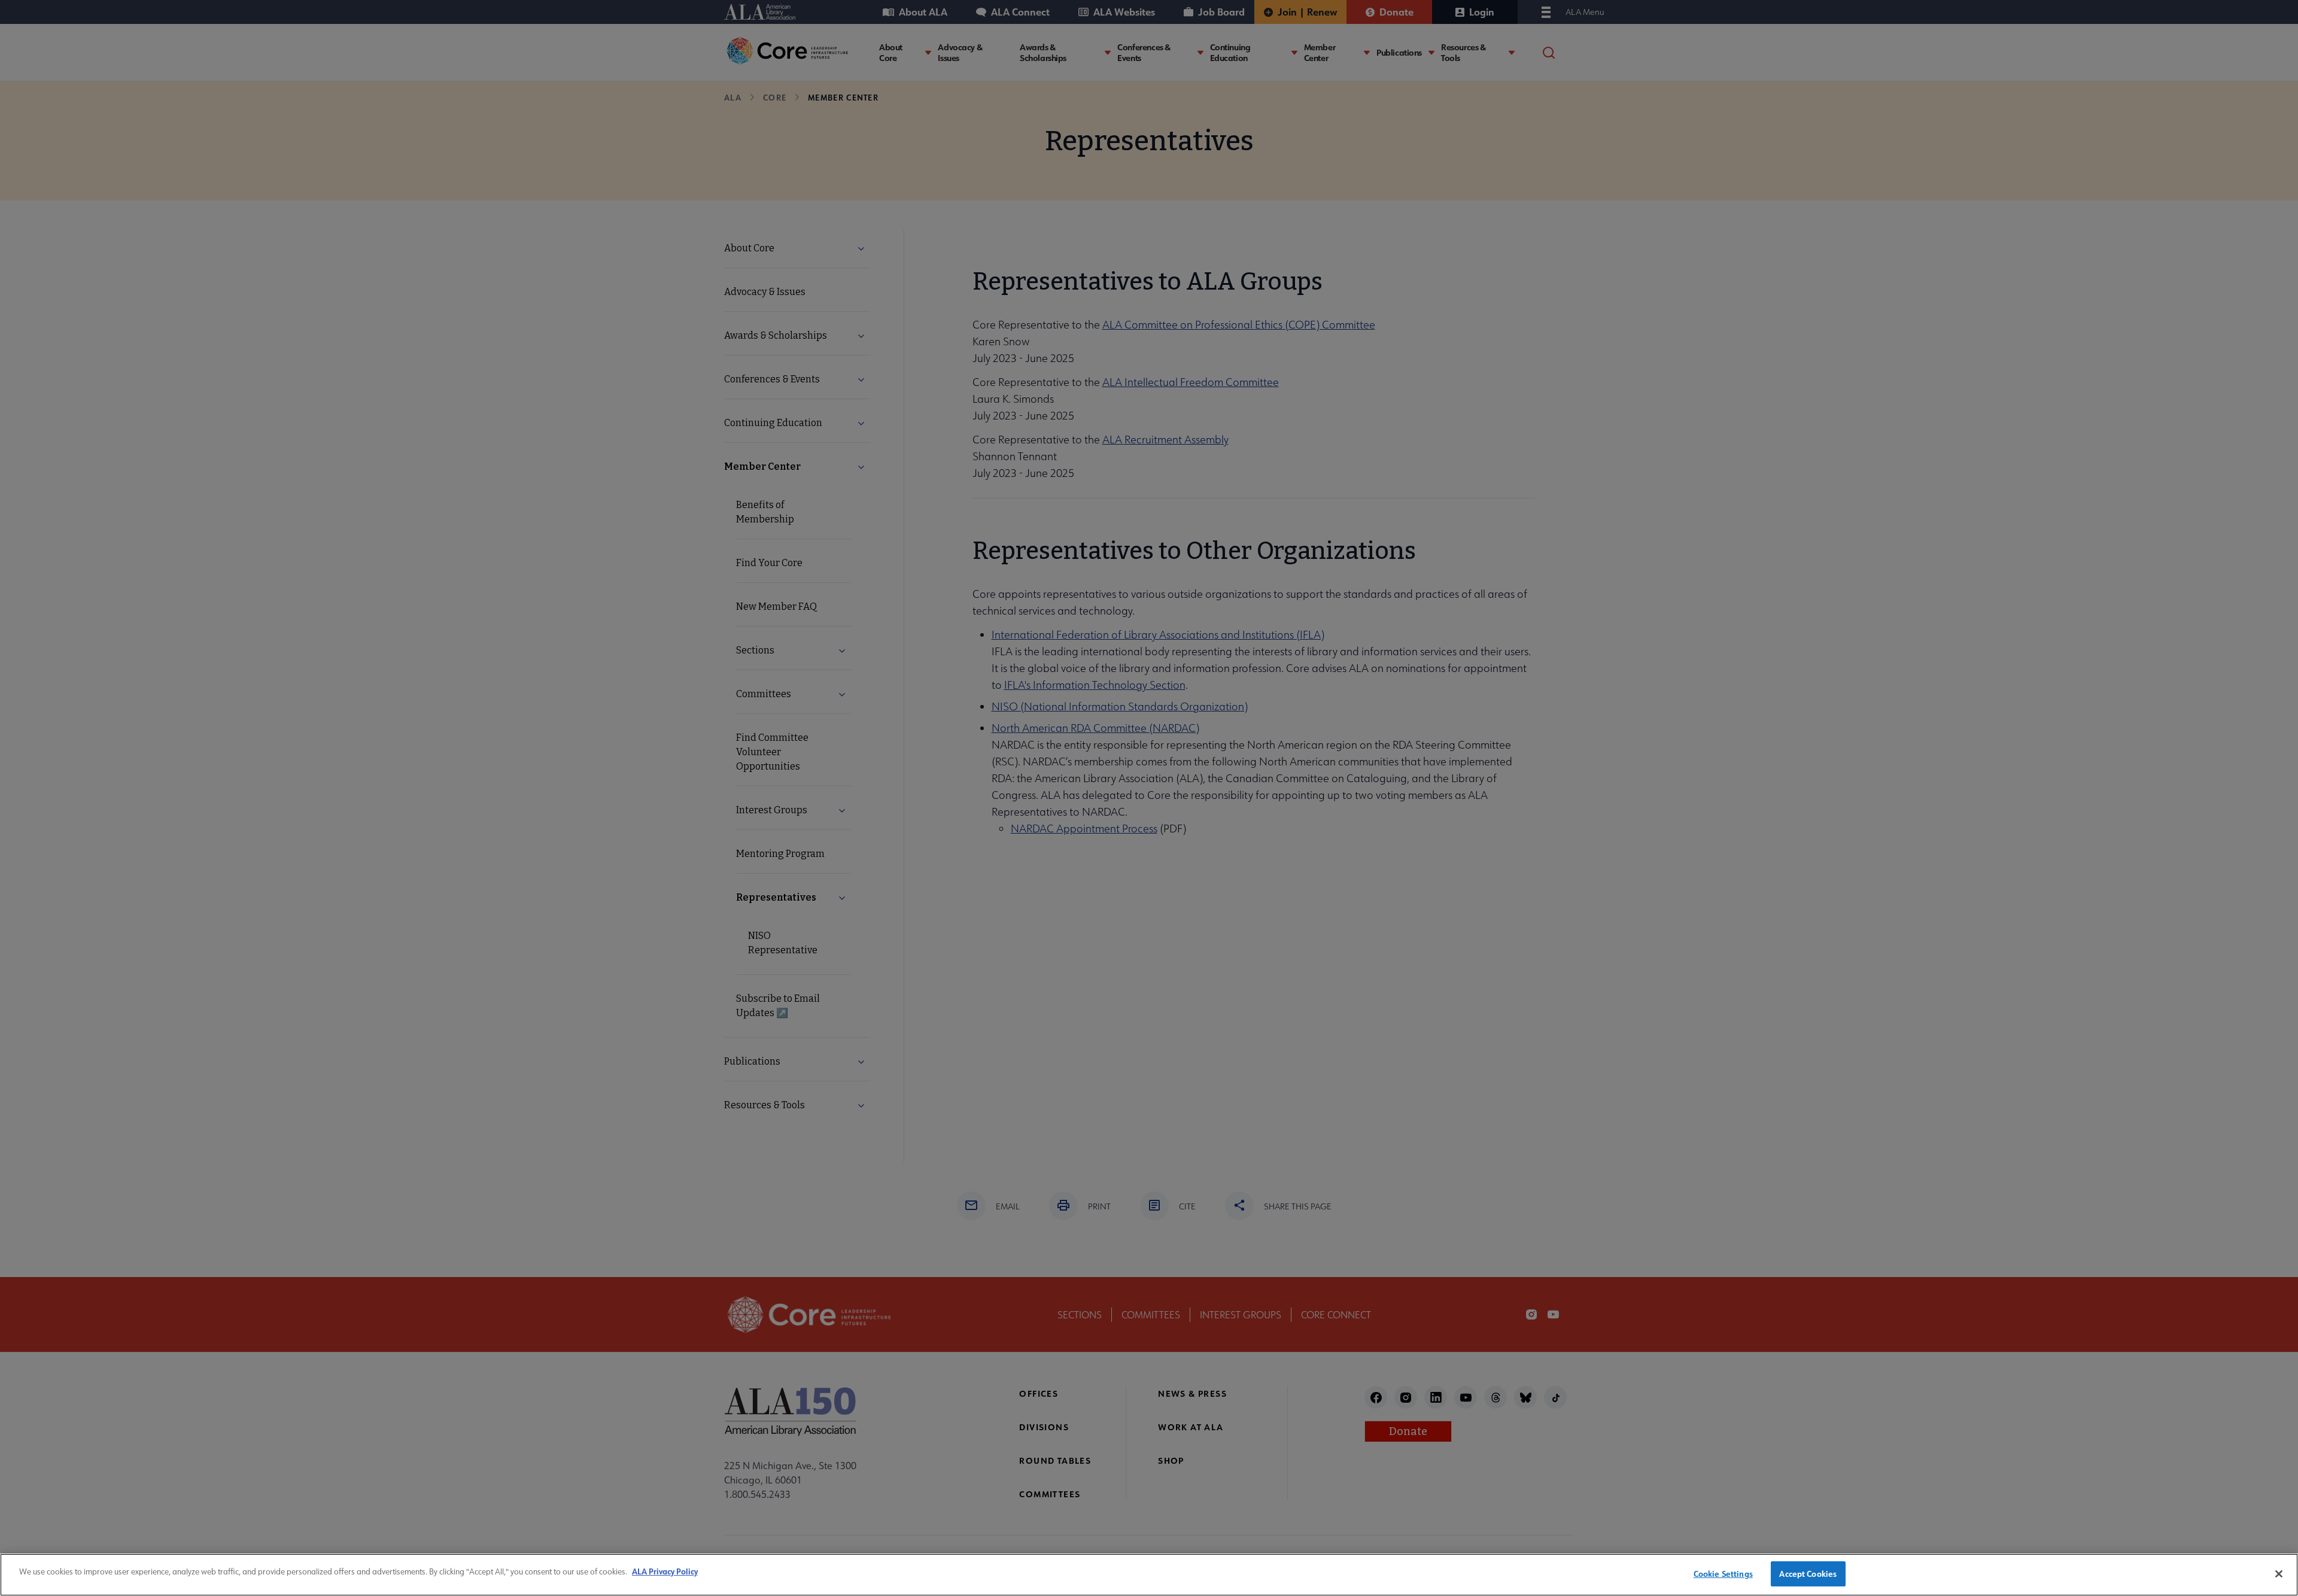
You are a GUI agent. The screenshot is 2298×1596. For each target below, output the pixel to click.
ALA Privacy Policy (665, 1571)
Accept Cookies (1808, 1574)
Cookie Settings (1723, 1574)
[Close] (2279, 1574)
